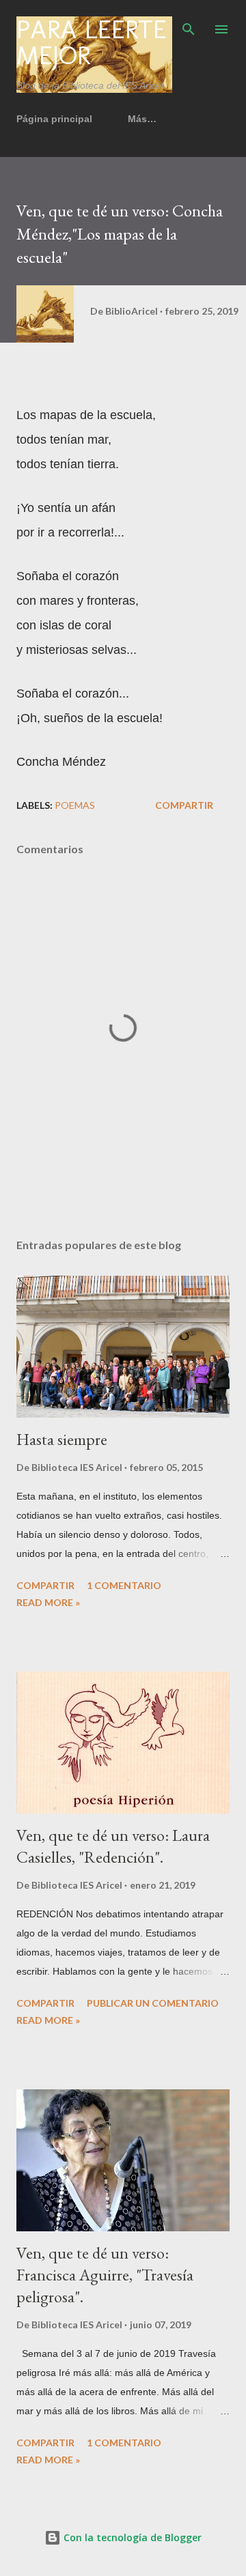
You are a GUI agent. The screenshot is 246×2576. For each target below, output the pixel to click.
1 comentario (124, 1585)
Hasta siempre (62, 1439)
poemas (75, 805)
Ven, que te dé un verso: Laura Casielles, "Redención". (113, 1846)
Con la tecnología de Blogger (131, 2537)
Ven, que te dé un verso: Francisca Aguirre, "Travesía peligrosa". (105, 2275)
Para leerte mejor (92, 42)
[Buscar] (189, 25)
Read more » (48, 1602)
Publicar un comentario (153, 2003)
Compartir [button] (184, 805)
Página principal (54, 119)
